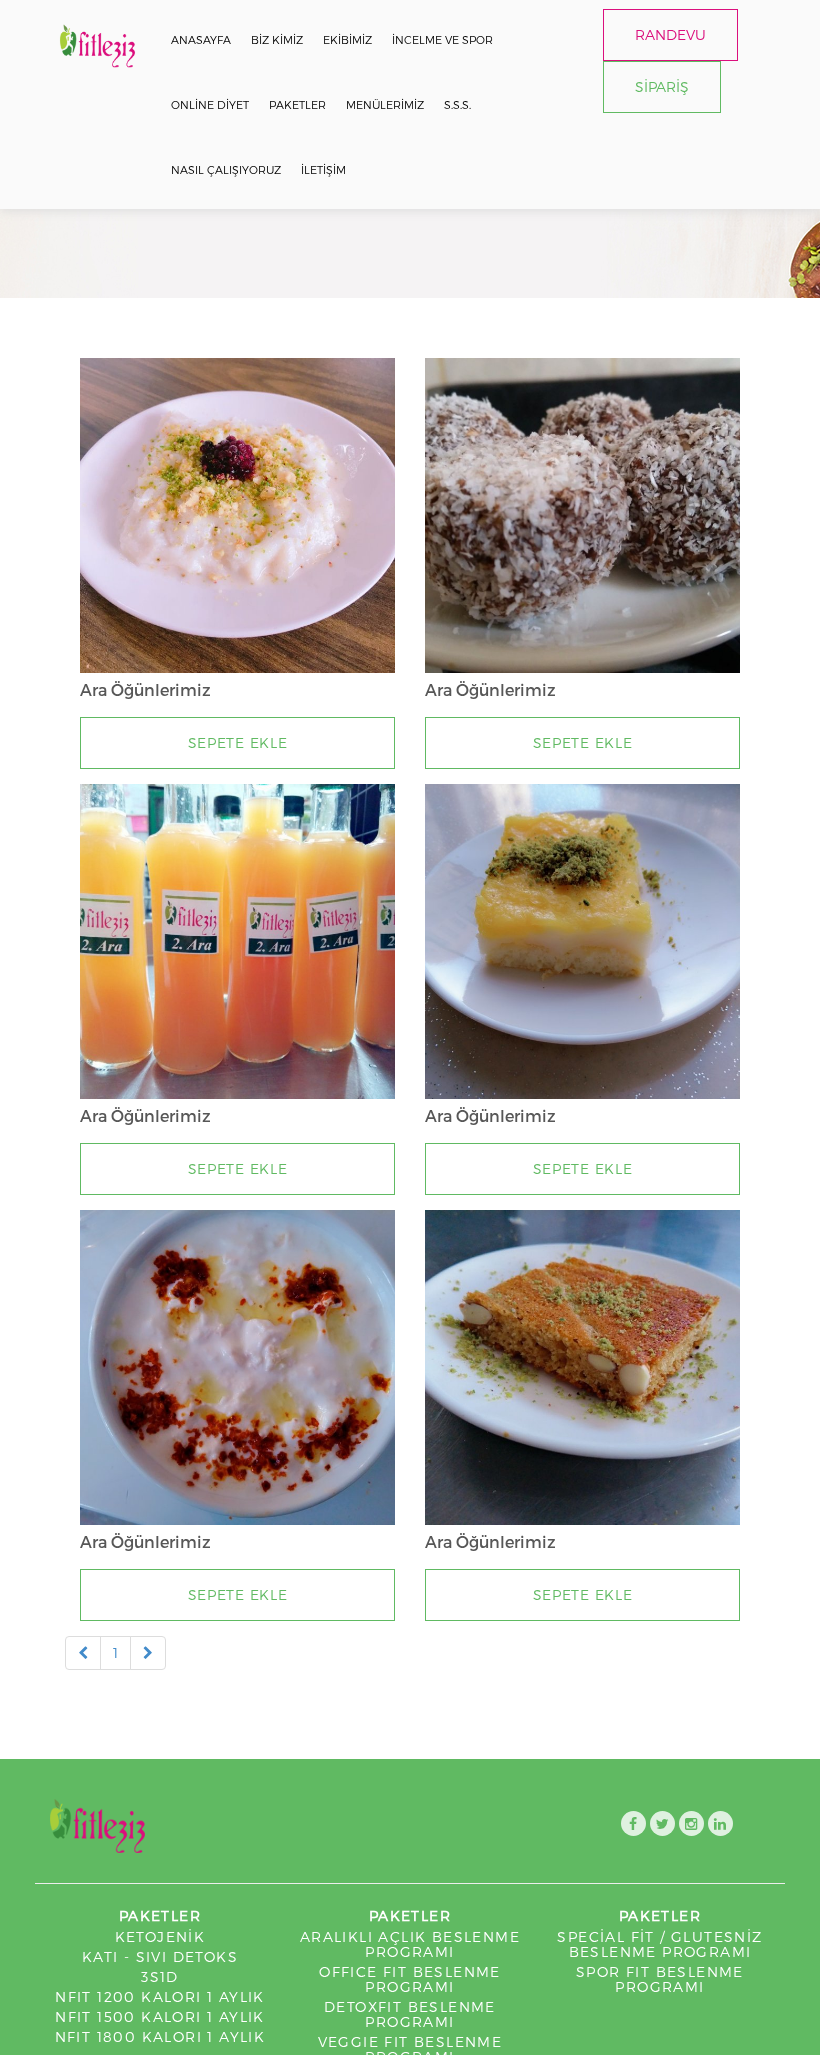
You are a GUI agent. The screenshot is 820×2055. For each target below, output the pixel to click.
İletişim (323, 169)
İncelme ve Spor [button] (442, 39)
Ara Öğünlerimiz (145, 689)
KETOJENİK (160, 1936)
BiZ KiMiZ (277, 39)
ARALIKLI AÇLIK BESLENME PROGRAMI (410, 1944)
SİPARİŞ (662, 86)
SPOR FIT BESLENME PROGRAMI (660, 1979)
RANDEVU (670, 34)
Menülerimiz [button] (385, 104)
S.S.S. (457, 104)
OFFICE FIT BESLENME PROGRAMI (410, 1979)
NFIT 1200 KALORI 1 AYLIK (160, 1996)
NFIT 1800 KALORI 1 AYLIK (160, 2036)
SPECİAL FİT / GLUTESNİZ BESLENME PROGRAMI (659, 1944)
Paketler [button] (297, 104)
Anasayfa (201, 39)
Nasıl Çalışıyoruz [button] (226, 169)
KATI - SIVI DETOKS (160, 1956)
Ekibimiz (347, 39)
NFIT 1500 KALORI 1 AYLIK (160, 2016)
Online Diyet (210, 104)
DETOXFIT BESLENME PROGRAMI (410, 2014)
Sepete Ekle (238, 742)
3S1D (160, 1976)
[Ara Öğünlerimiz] (237, 515)
